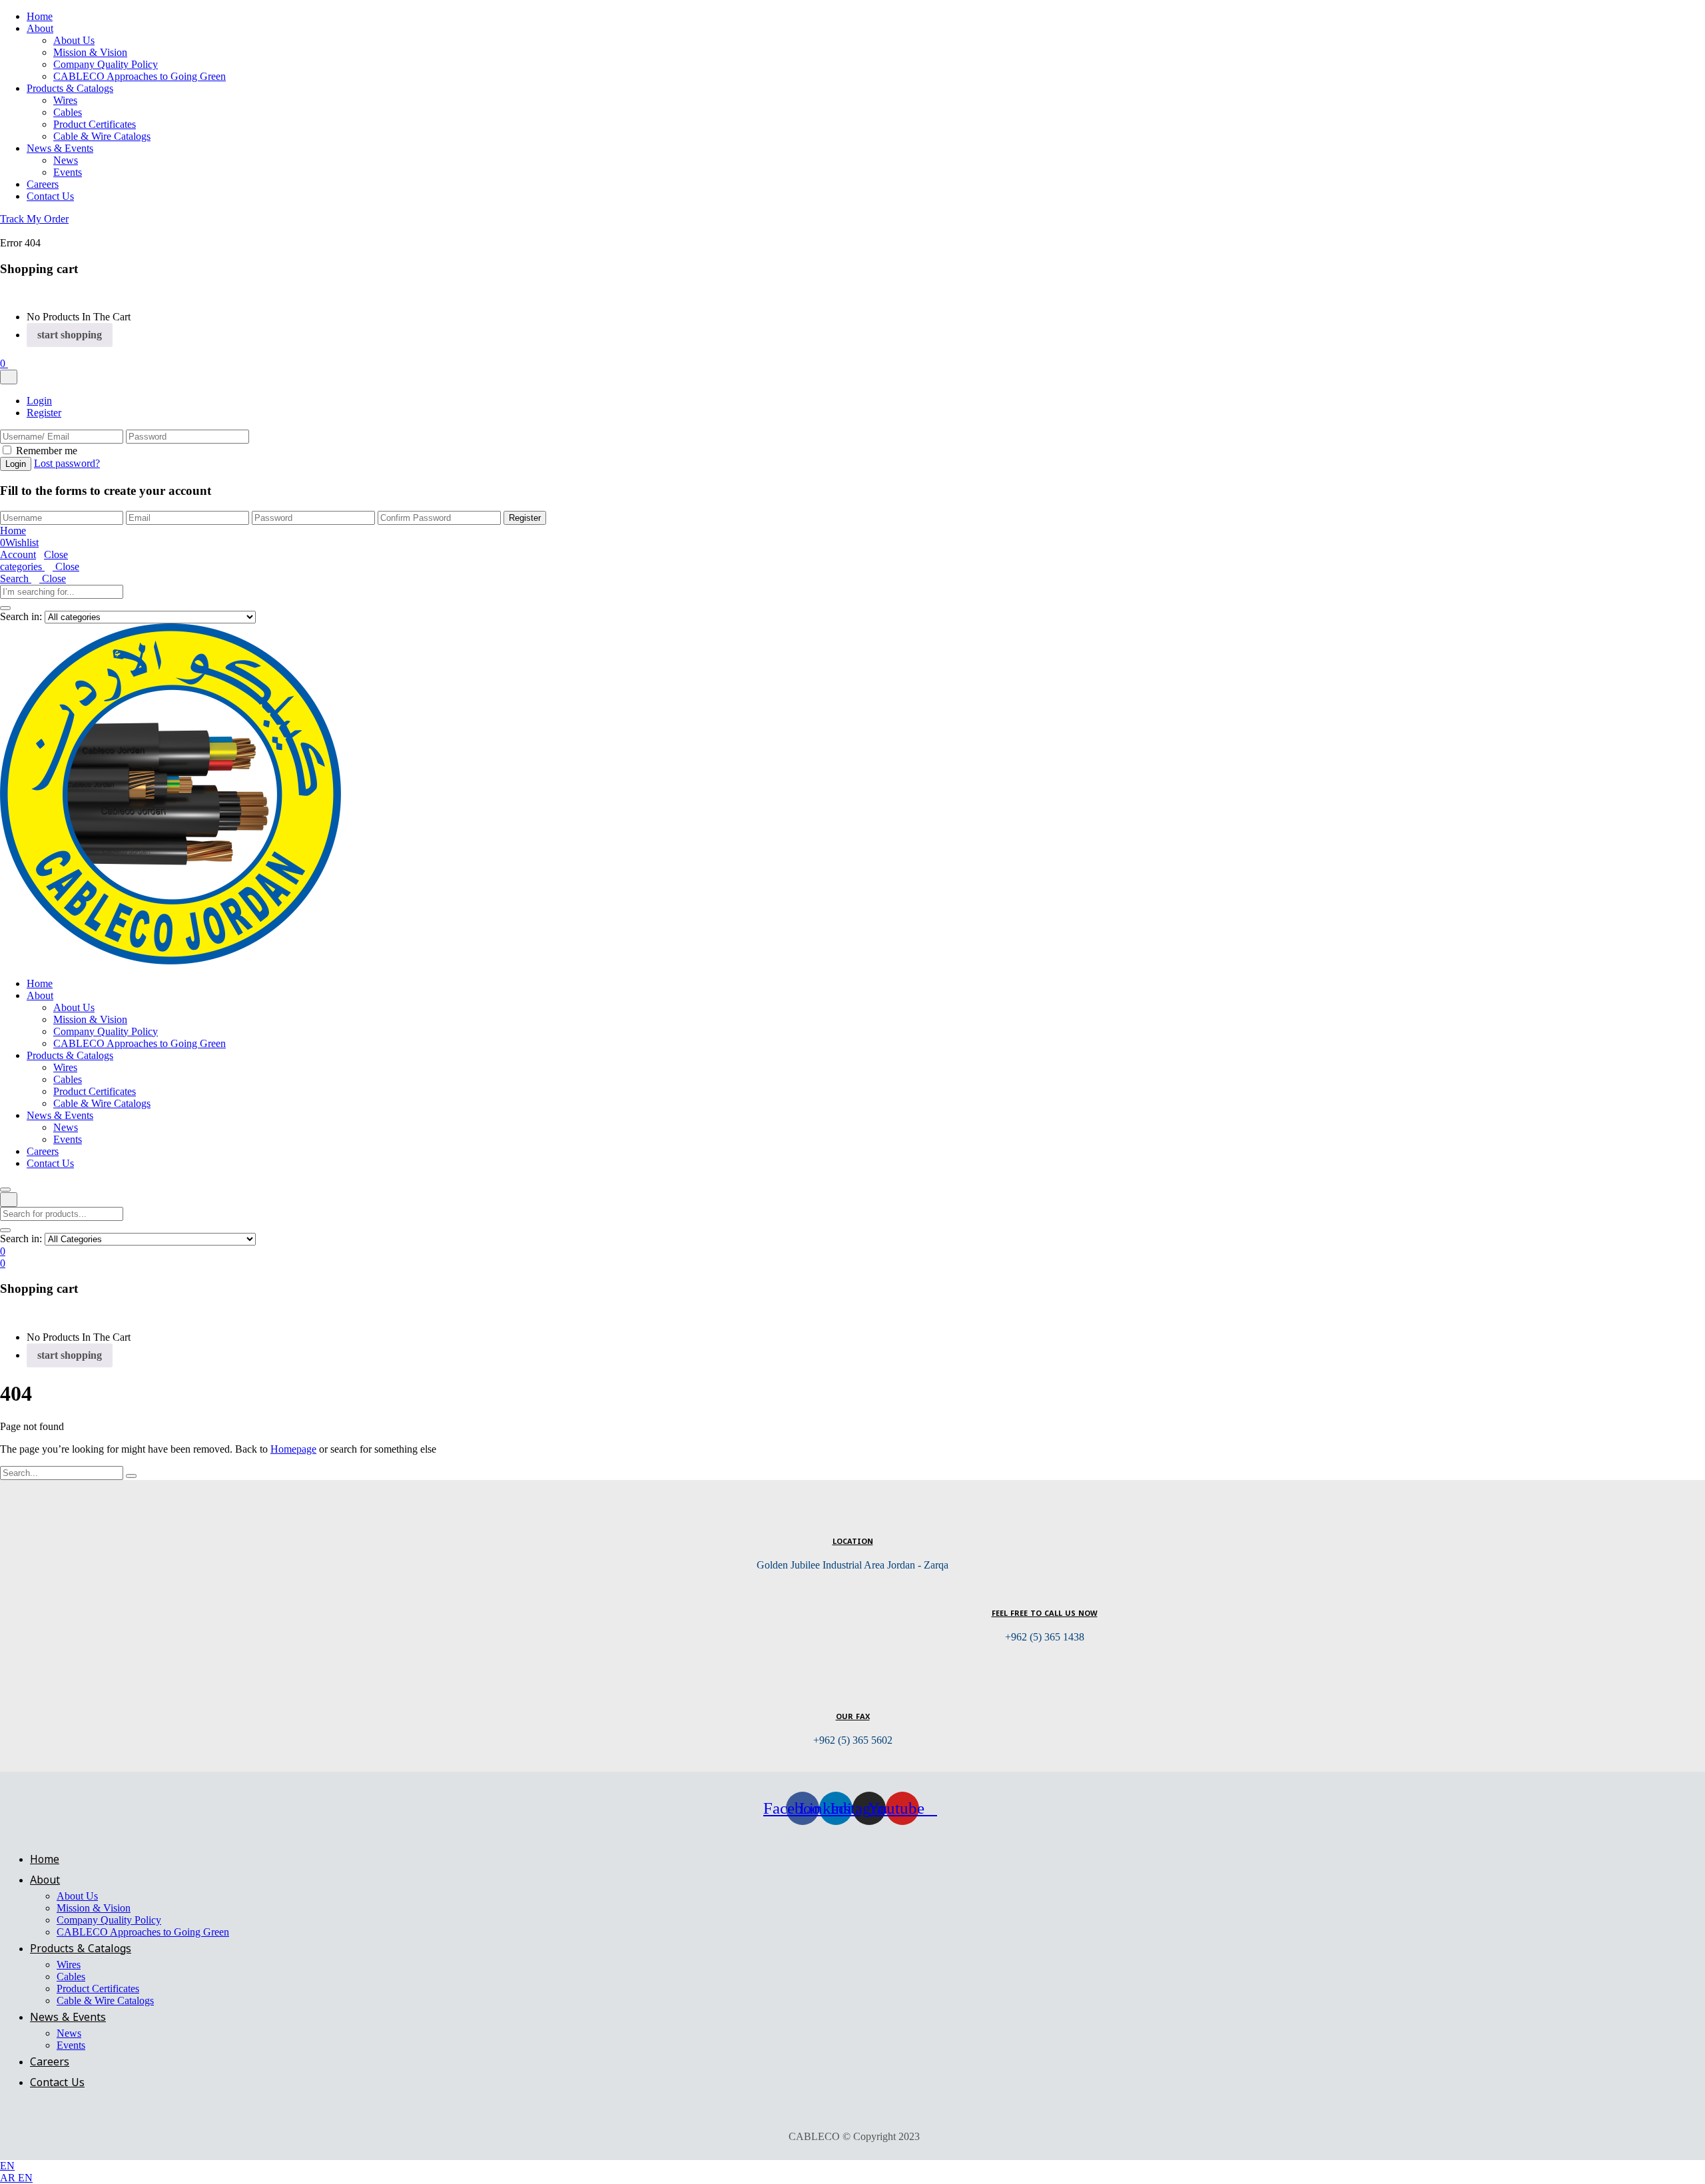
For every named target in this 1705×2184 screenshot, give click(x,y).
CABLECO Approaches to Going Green (140, 76)
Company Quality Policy (106, 64)
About (40, 28)
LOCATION (853, 1542)
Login (39, 401)
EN (7, 2166)
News (66, 160)
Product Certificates (95, 124)
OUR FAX (853, 1717)
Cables (68, 112)
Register (44, 413)
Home (40, 16)
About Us (74, 40)
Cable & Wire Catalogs (102, 136)
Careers (43, 184)
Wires (65, 100)
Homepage (293, 1449)
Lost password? (67, 463)
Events (68, 172)
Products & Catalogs (70, 88)
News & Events (60, 148)
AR (9, 2178)
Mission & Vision (90, 52)
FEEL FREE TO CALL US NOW (1045, 1614)
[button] (4, 363)
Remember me (47, 451)
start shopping (70, 335)
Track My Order (34, 219)
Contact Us (50, 196)
